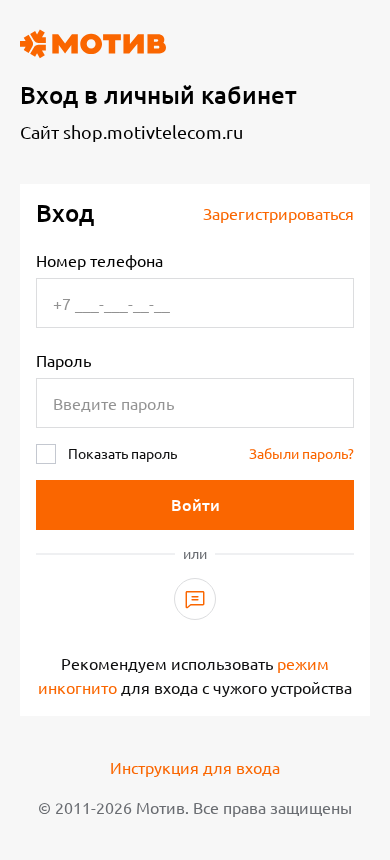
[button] (195, 599)
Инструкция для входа (195, 768)
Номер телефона (99, 261)
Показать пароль (122, 454)
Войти (195, 505)
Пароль (63, 361)
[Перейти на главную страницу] (93, 44)
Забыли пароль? (301, 454)
